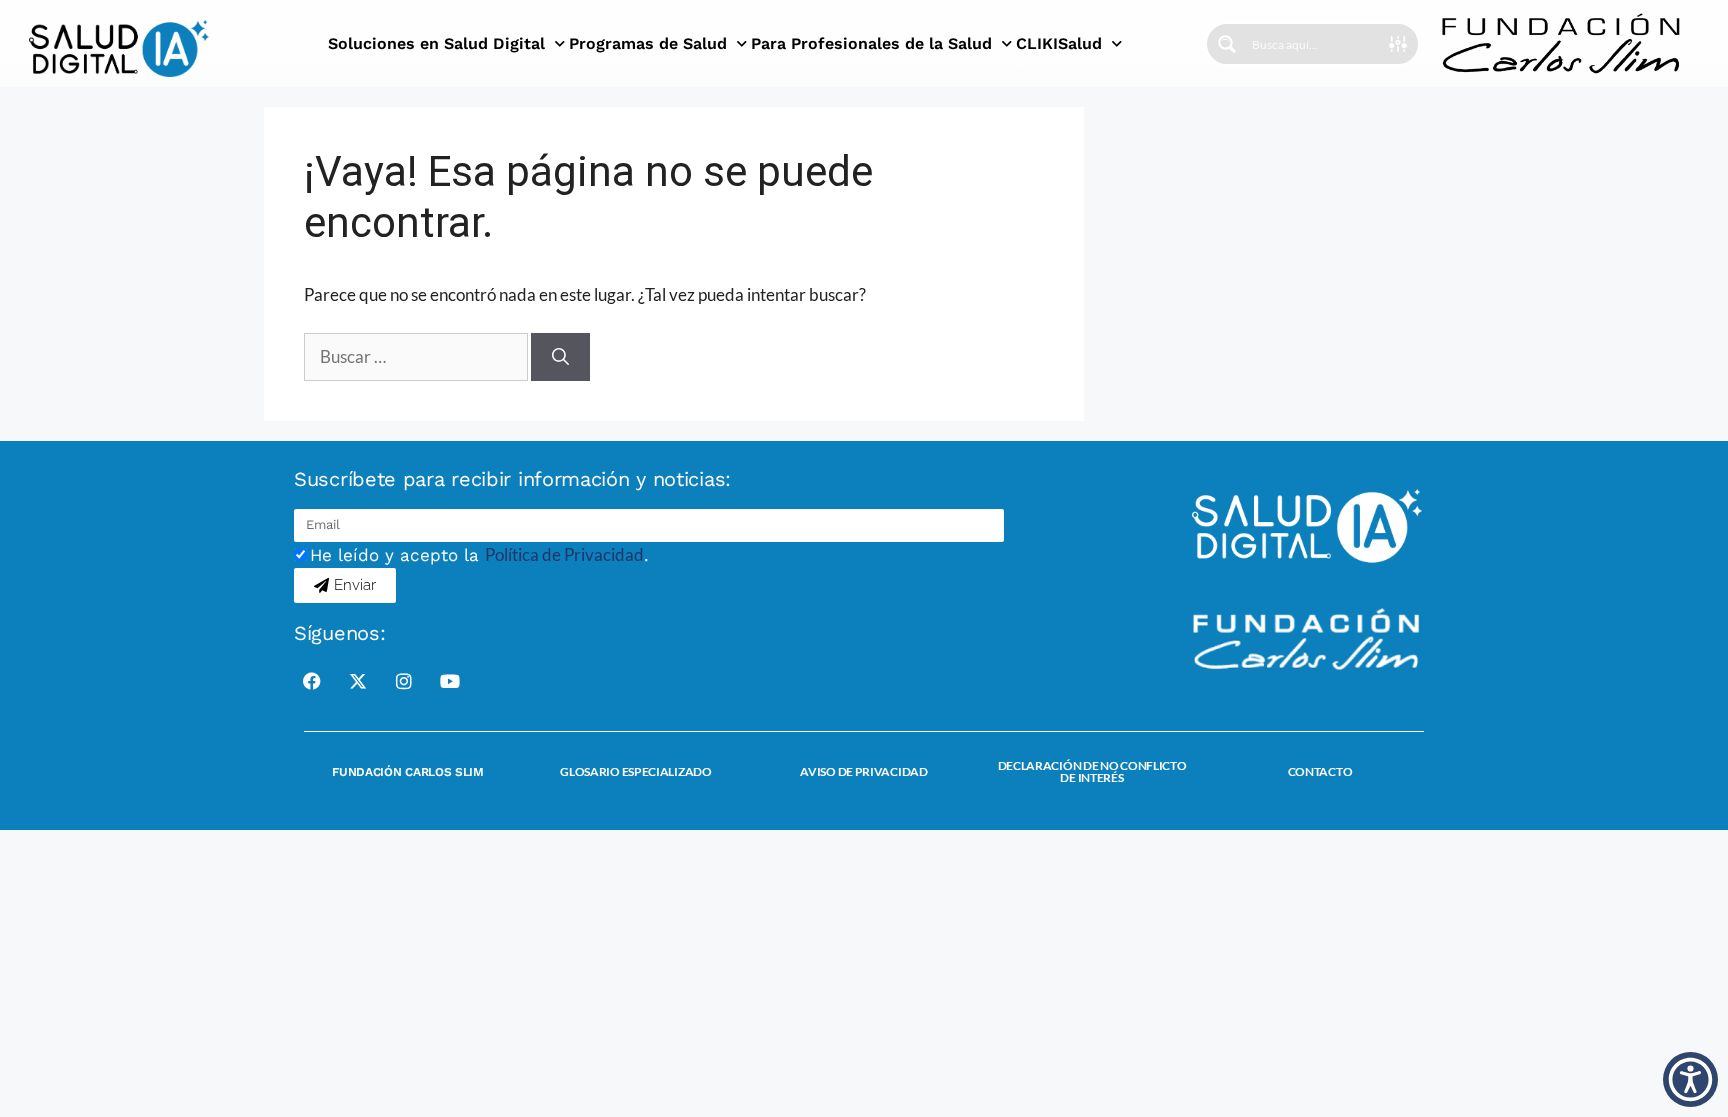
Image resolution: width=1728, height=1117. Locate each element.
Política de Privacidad (564, 554)
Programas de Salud (648, 43)
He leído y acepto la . (479, 555)
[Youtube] (450, 681)
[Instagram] (404, 681)
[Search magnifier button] (1227, 44)
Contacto (1320, 771)
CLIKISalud (1059, 43)
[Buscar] (560, 357)
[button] (1690, 1079)
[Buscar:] (417, 356)
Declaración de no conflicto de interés (1092, 771)
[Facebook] (312, 681)
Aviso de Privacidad (863, 771)
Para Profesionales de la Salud (871, 43)
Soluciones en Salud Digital (436, 43)
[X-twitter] (358, 681)
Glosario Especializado (635, 771)
